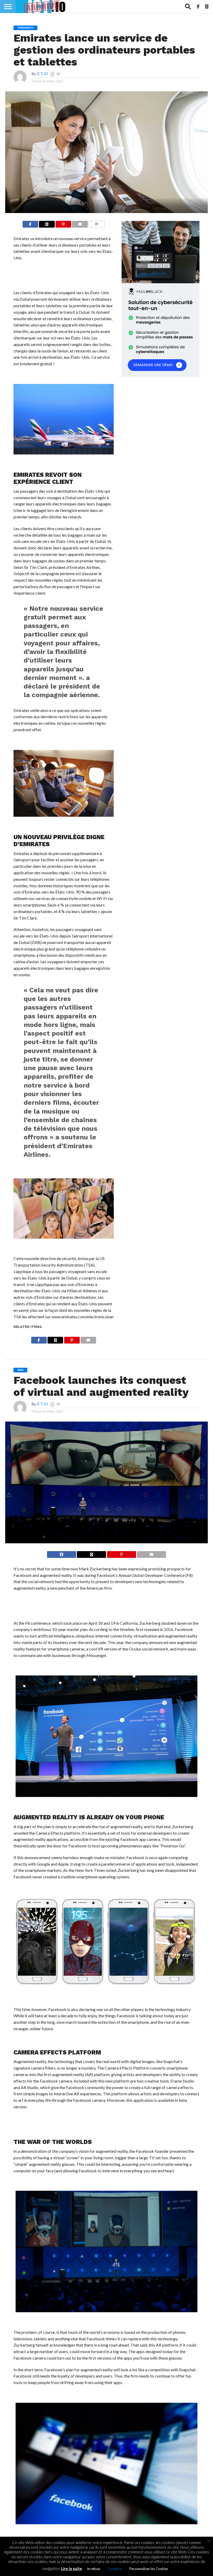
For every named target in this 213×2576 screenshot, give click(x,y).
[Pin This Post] (64, 223)
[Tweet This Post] (91, 1553)
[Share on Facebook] (30, 223)
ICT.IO (42, 74)
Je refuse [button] (93, 2569)
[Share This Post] (47, 223)
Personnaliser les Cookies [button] (149, 2569)
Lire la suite (72, 2568)
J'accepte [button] (115, 2569)
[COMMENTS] (97, 223)
